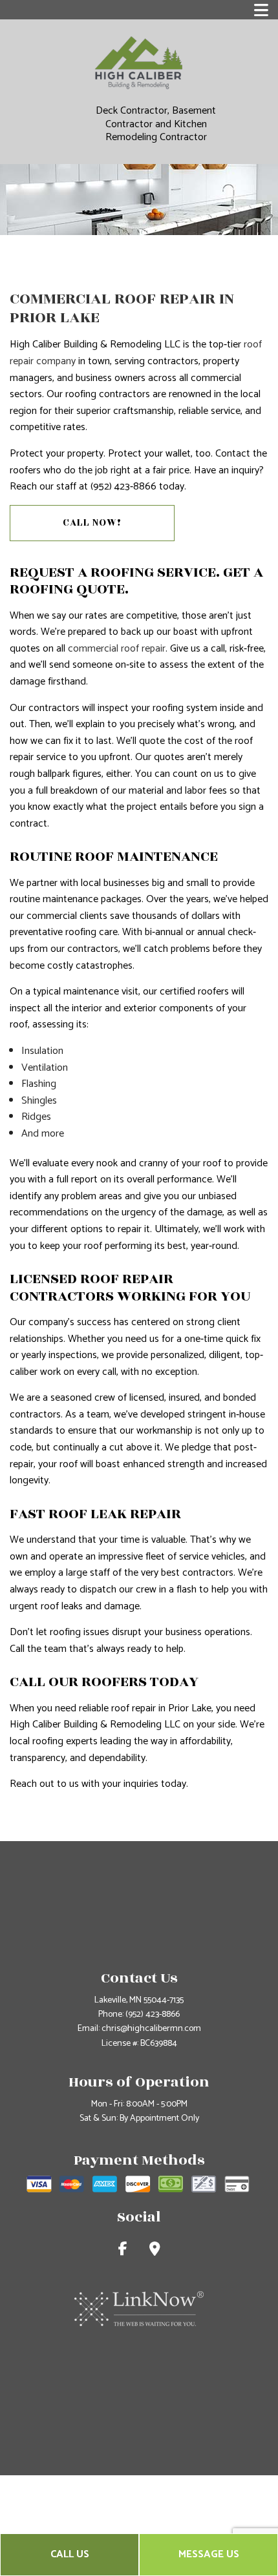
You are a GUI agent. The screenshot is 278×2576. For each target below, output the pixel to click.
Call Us (70, 2554)
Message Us (209, 2554)
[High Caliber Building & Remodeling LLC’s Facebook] (123, 2251)
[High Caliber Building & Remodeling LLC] (139, 62)
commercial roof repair (117, 649)
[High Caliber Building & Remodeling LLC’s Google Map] (155, 2251)
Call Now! (92, 523)
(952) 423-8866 (153, 2014)
